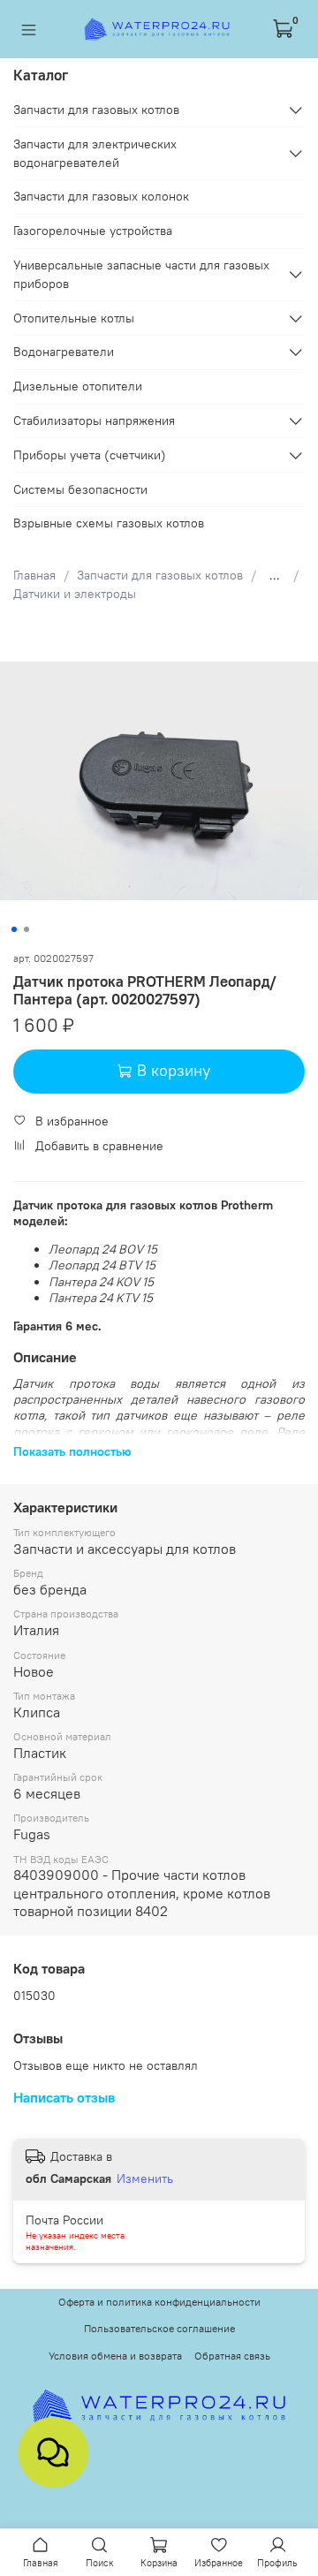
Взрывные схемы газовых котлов (109, 523)
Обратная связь (232, 2356)
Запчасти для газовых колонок (101, 196)
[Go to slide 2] (26, 929)
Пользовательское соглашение (159, 2328)
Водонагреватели (64, 352)
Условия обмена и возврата (115, 2356)
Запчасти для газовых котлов (160, 575)
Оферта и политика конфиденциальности (159, 2302)
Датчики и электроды (75, 594)
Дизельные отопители (78, 386)
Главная (34, 575)
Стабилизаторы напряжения (94, 420)
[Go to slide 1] (14, 929)
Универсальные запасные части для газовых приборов (141, 274)
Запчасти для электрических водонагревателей (95, 153)
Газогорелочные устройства (93, 231)
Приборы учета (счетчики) (90, 455)
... (275, 575)
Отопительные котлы (74, 318)
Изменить (145, 2178)
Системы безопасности (80, 489)
